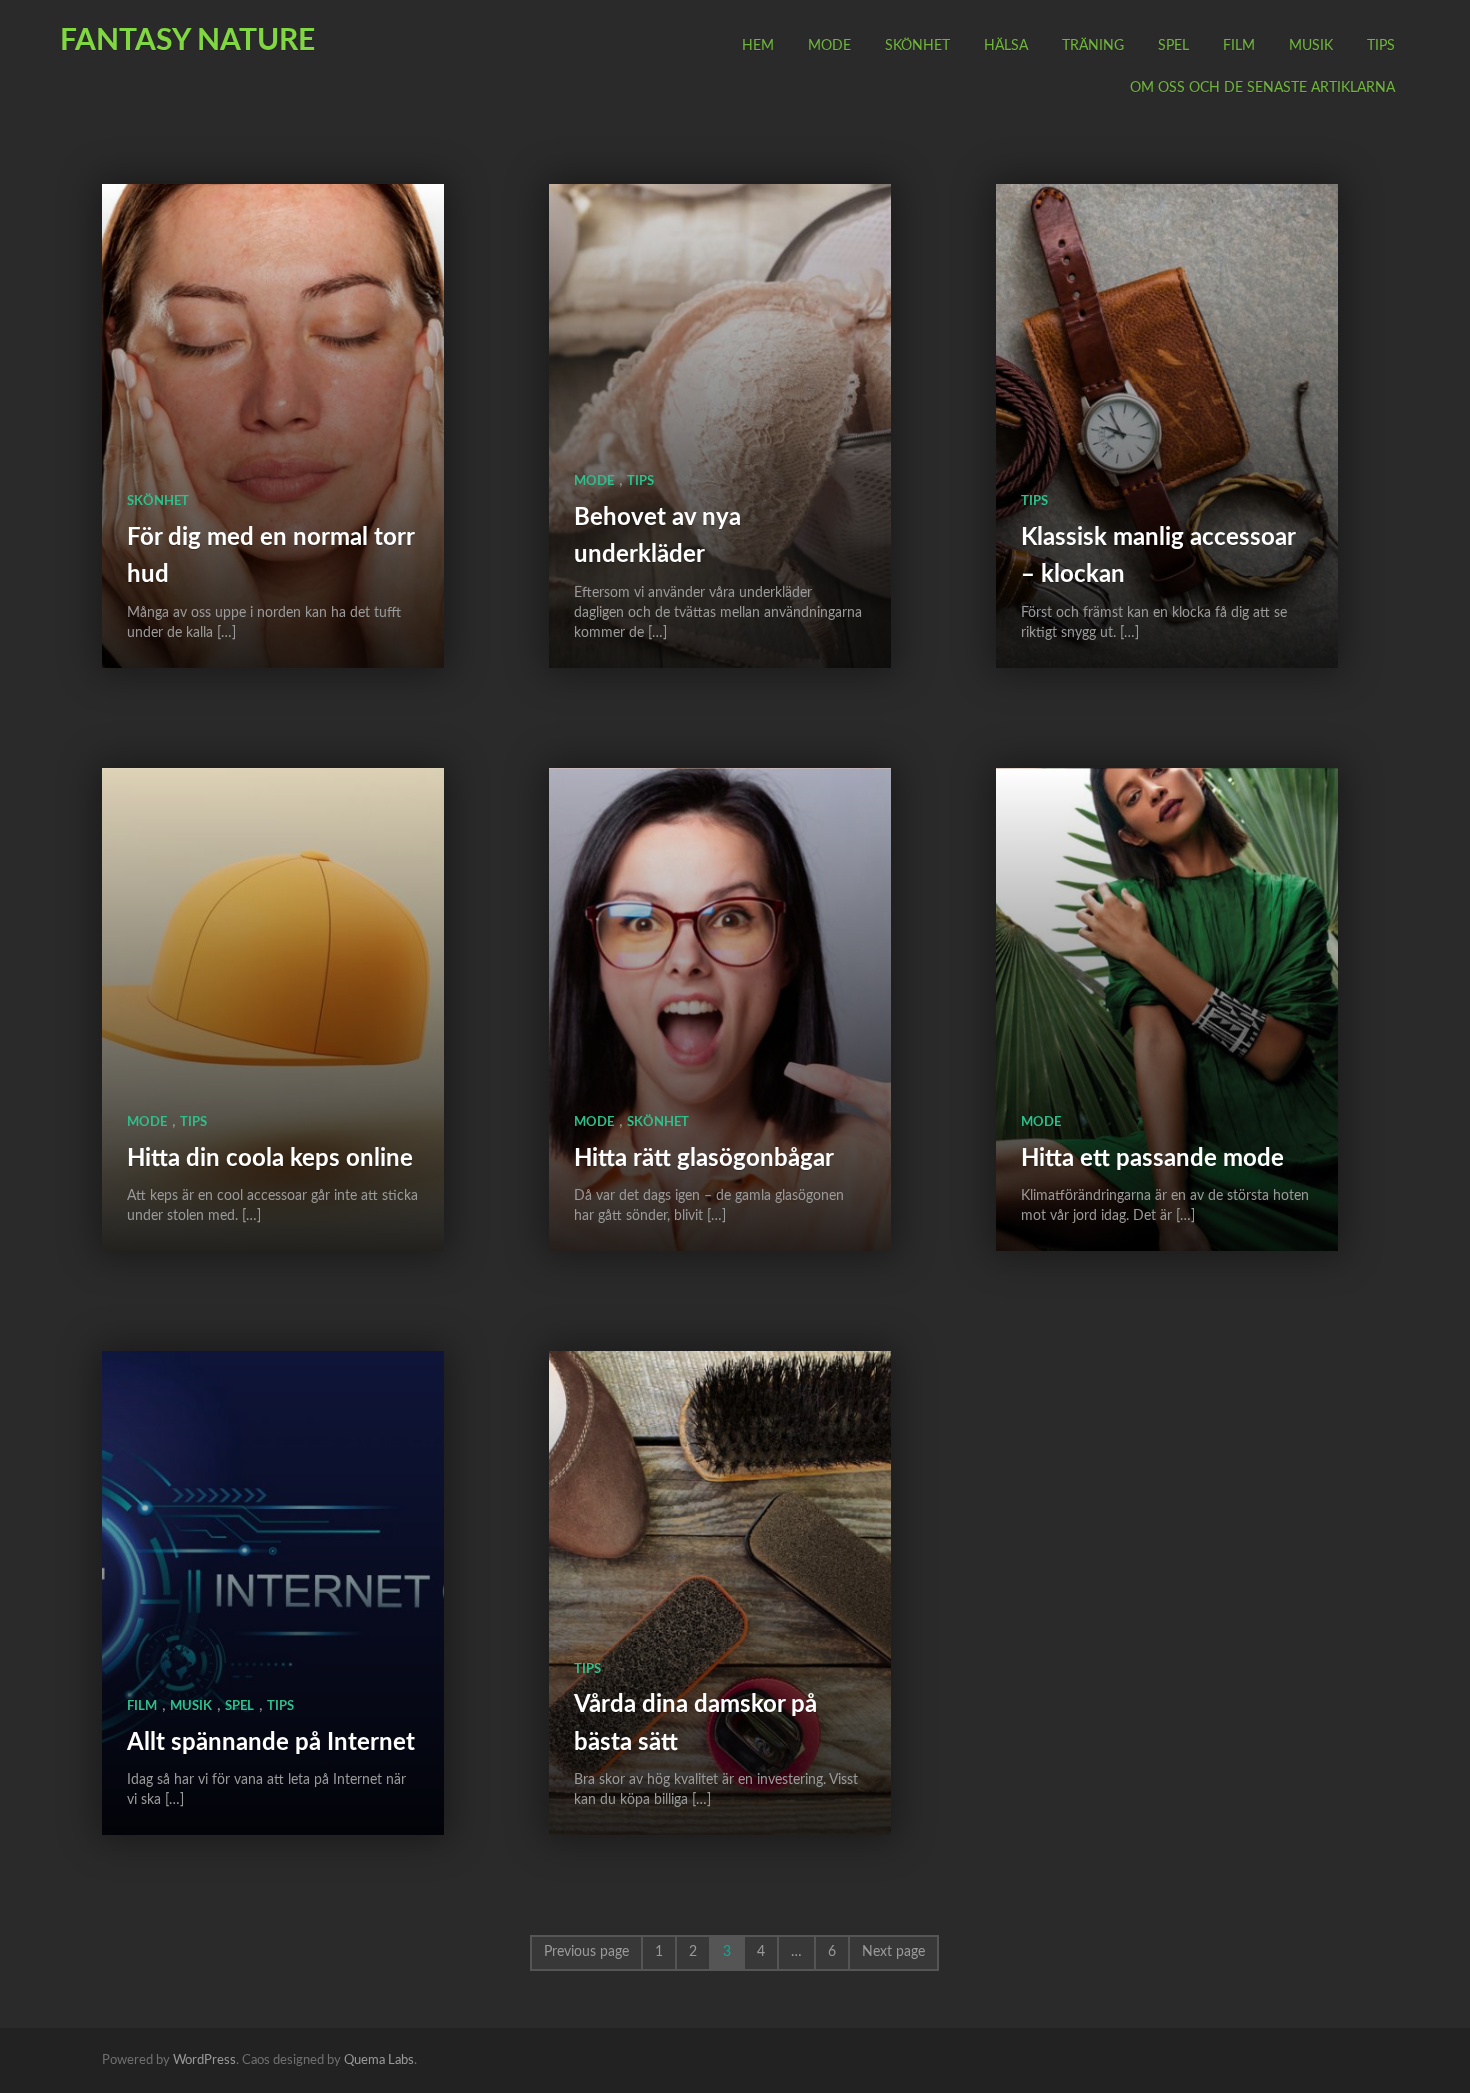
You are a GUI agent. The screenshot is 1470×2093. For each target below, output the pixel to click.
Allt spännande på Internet (271, 1743)
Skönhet (917, 46)
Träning (1093, 46)
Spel (1173, 46)
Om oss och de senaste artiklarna (1262, 88)
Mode (829, 46)
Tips (1381, 46)
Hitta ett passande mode (1152, 1159)
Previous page (586, 1952)
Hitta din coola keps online (270, 1159)
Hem (758, 46)
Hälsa (1006, 46)
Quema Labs (379, 2060)
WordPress (204, 2060)
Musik (1311, 46)
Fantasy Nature (187, 41)
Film (1239, 46)
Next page (893, 1952)
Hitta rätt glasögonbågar (704, 1159)
